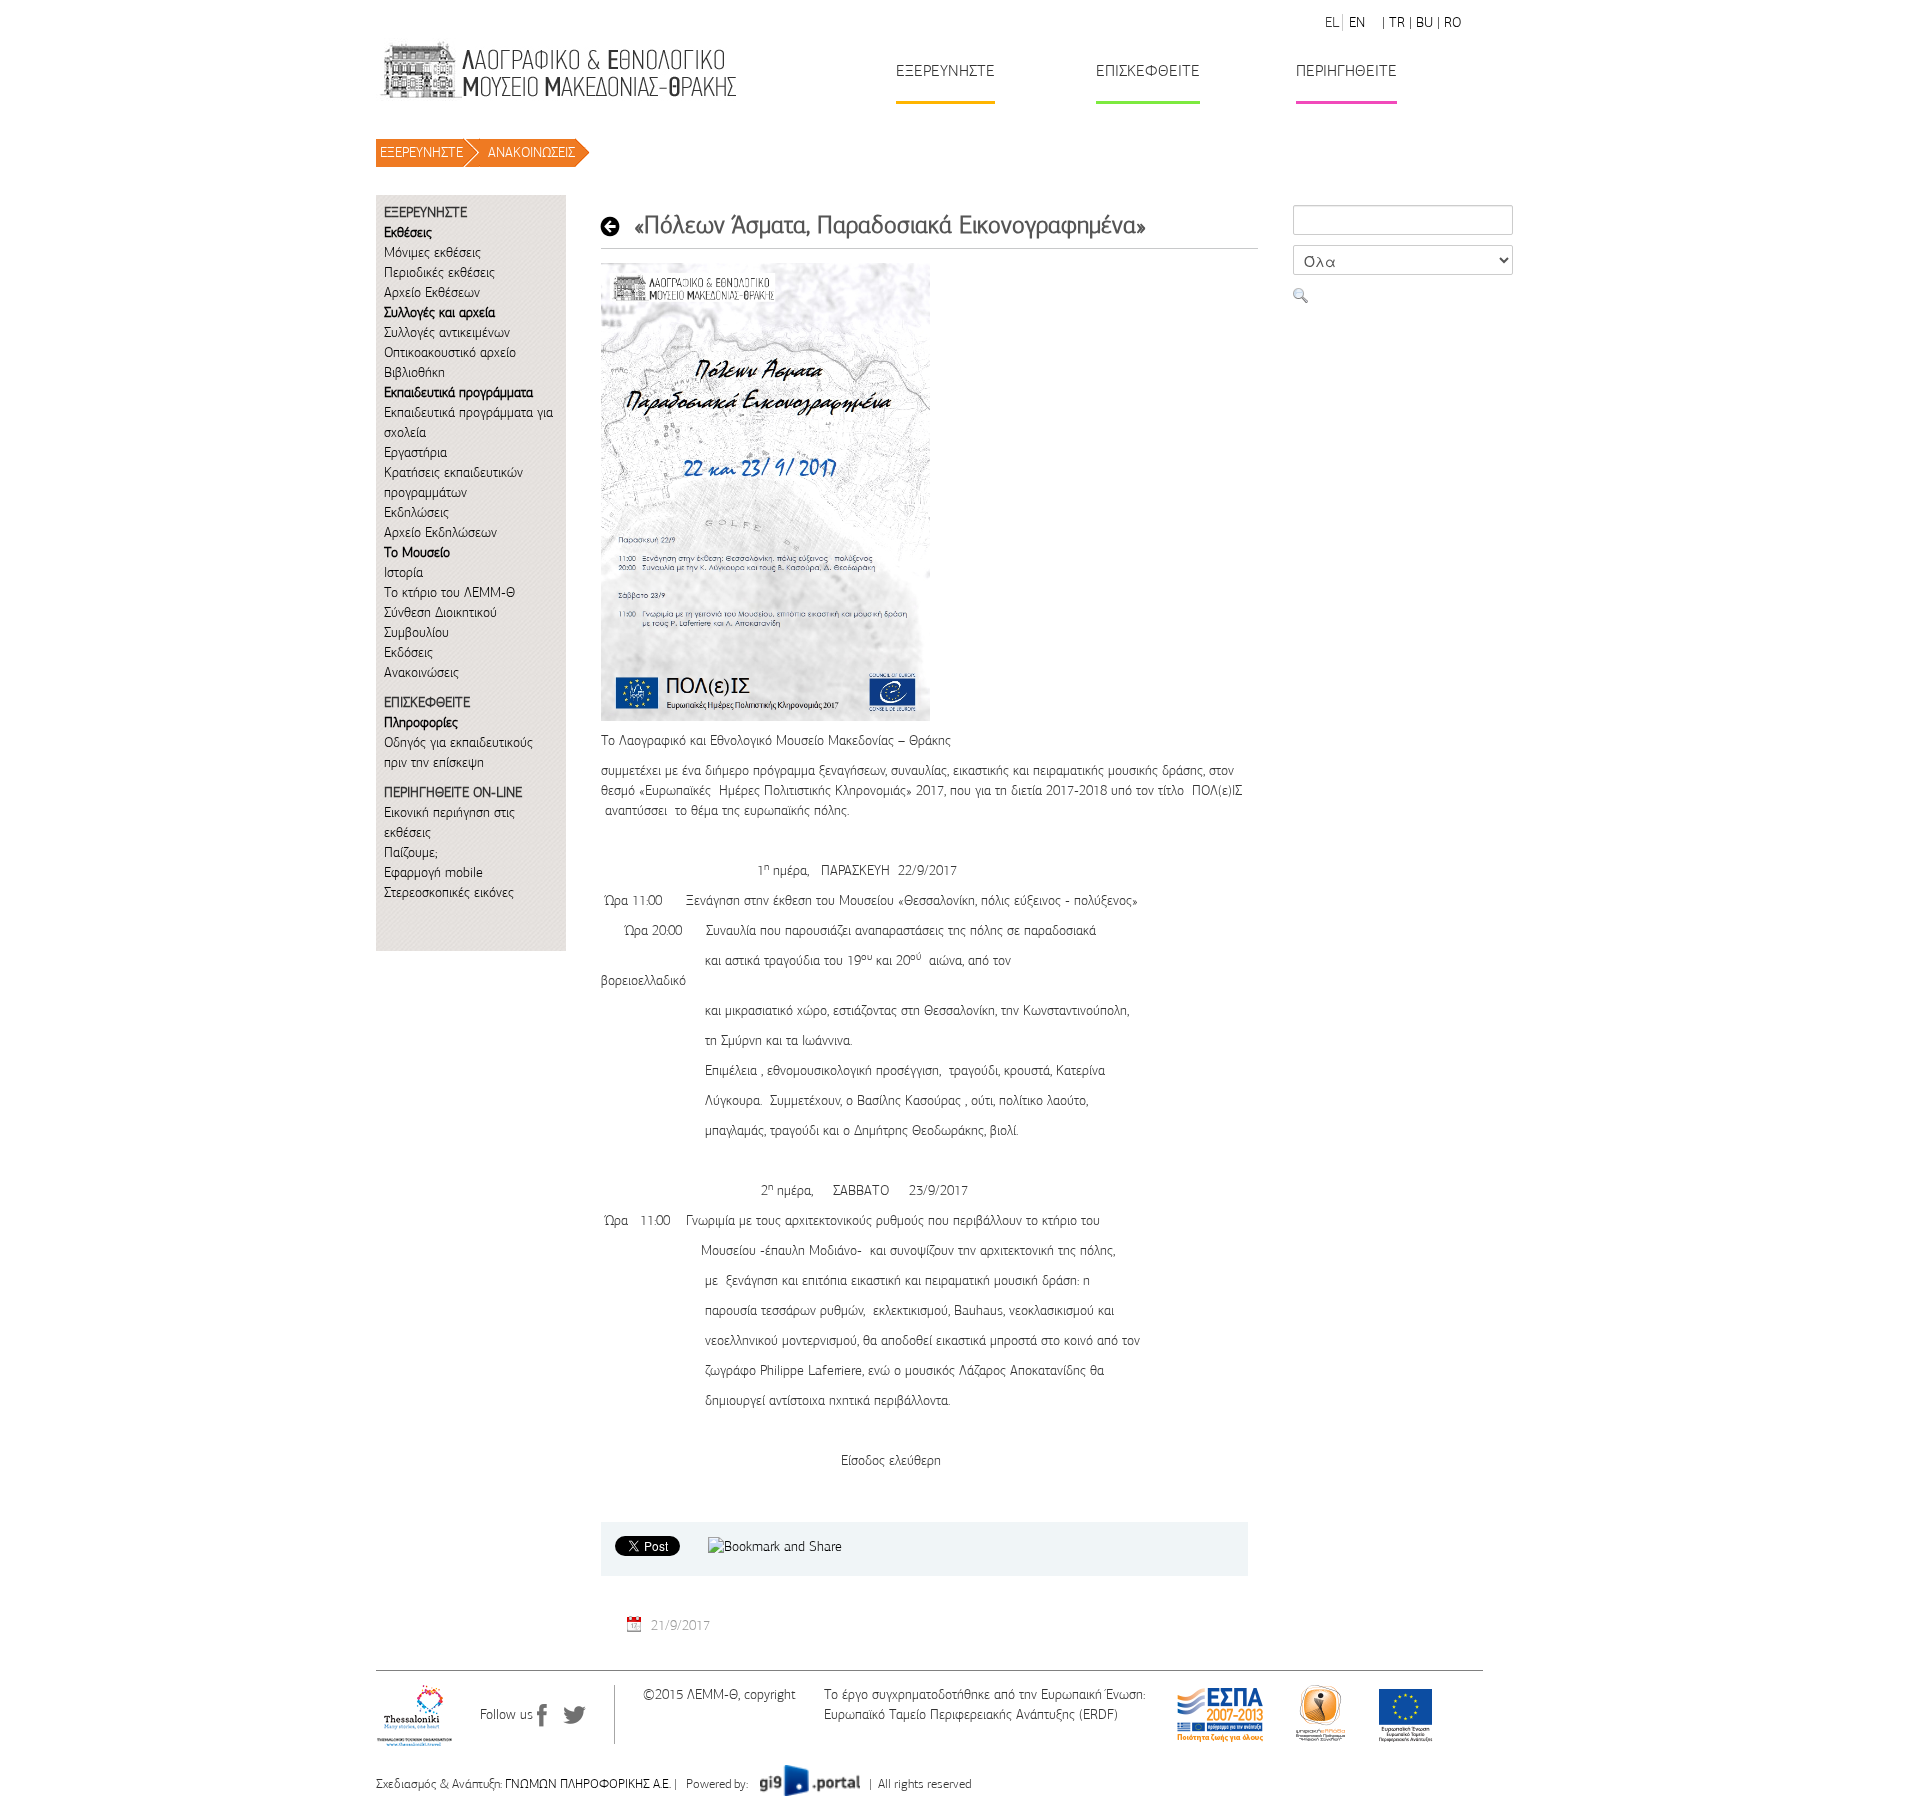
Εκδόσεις (408, 652)
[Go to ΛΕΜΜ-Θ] (557, 69)
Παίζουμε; (410, 852)
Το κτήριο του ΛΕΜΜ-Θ (449, 592)
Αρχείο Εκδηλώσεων (440, 532)
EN (1357, 22)
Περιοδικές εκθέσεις (439, 272)
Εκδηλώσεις (416, 512)
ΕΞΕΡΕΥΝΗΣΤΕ (421, 152)
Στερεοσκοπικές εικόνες (449, 892)
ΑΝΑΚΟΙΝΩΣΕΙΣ (531, 152)
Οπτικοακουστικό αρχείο (450, 352)
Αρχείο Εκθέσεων (432, 292)
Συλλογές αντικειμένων (447, 332)
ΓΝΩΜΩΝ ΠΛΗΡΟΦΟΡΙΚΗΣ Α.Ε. (588, 1784)
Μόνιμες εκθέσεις (432, 252)
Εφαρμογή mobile (433, 872)
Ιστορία (403, 572)
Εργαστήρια (415, 452)
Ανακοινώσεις (421, 672)
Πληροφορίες (421, 722)
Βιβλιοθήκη (414, 372)
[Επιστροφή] (615, 226)
